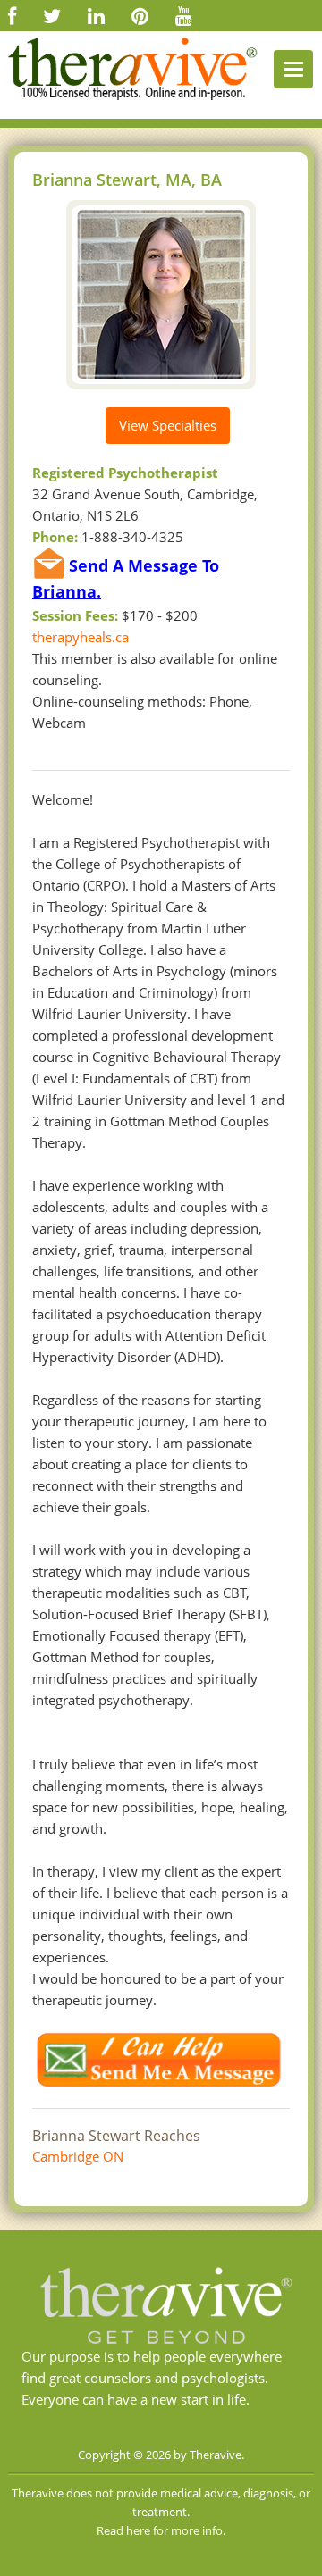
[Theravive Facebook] (12, 15)
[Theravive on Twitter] (52, 15)
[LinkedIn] (96, 15)
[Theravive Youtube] (184, 15)
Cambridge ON (78, 2156)
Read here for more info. (161, 2530)
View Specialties (168, 425)
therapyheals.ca (80, 637)
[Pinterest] (140, 15)
